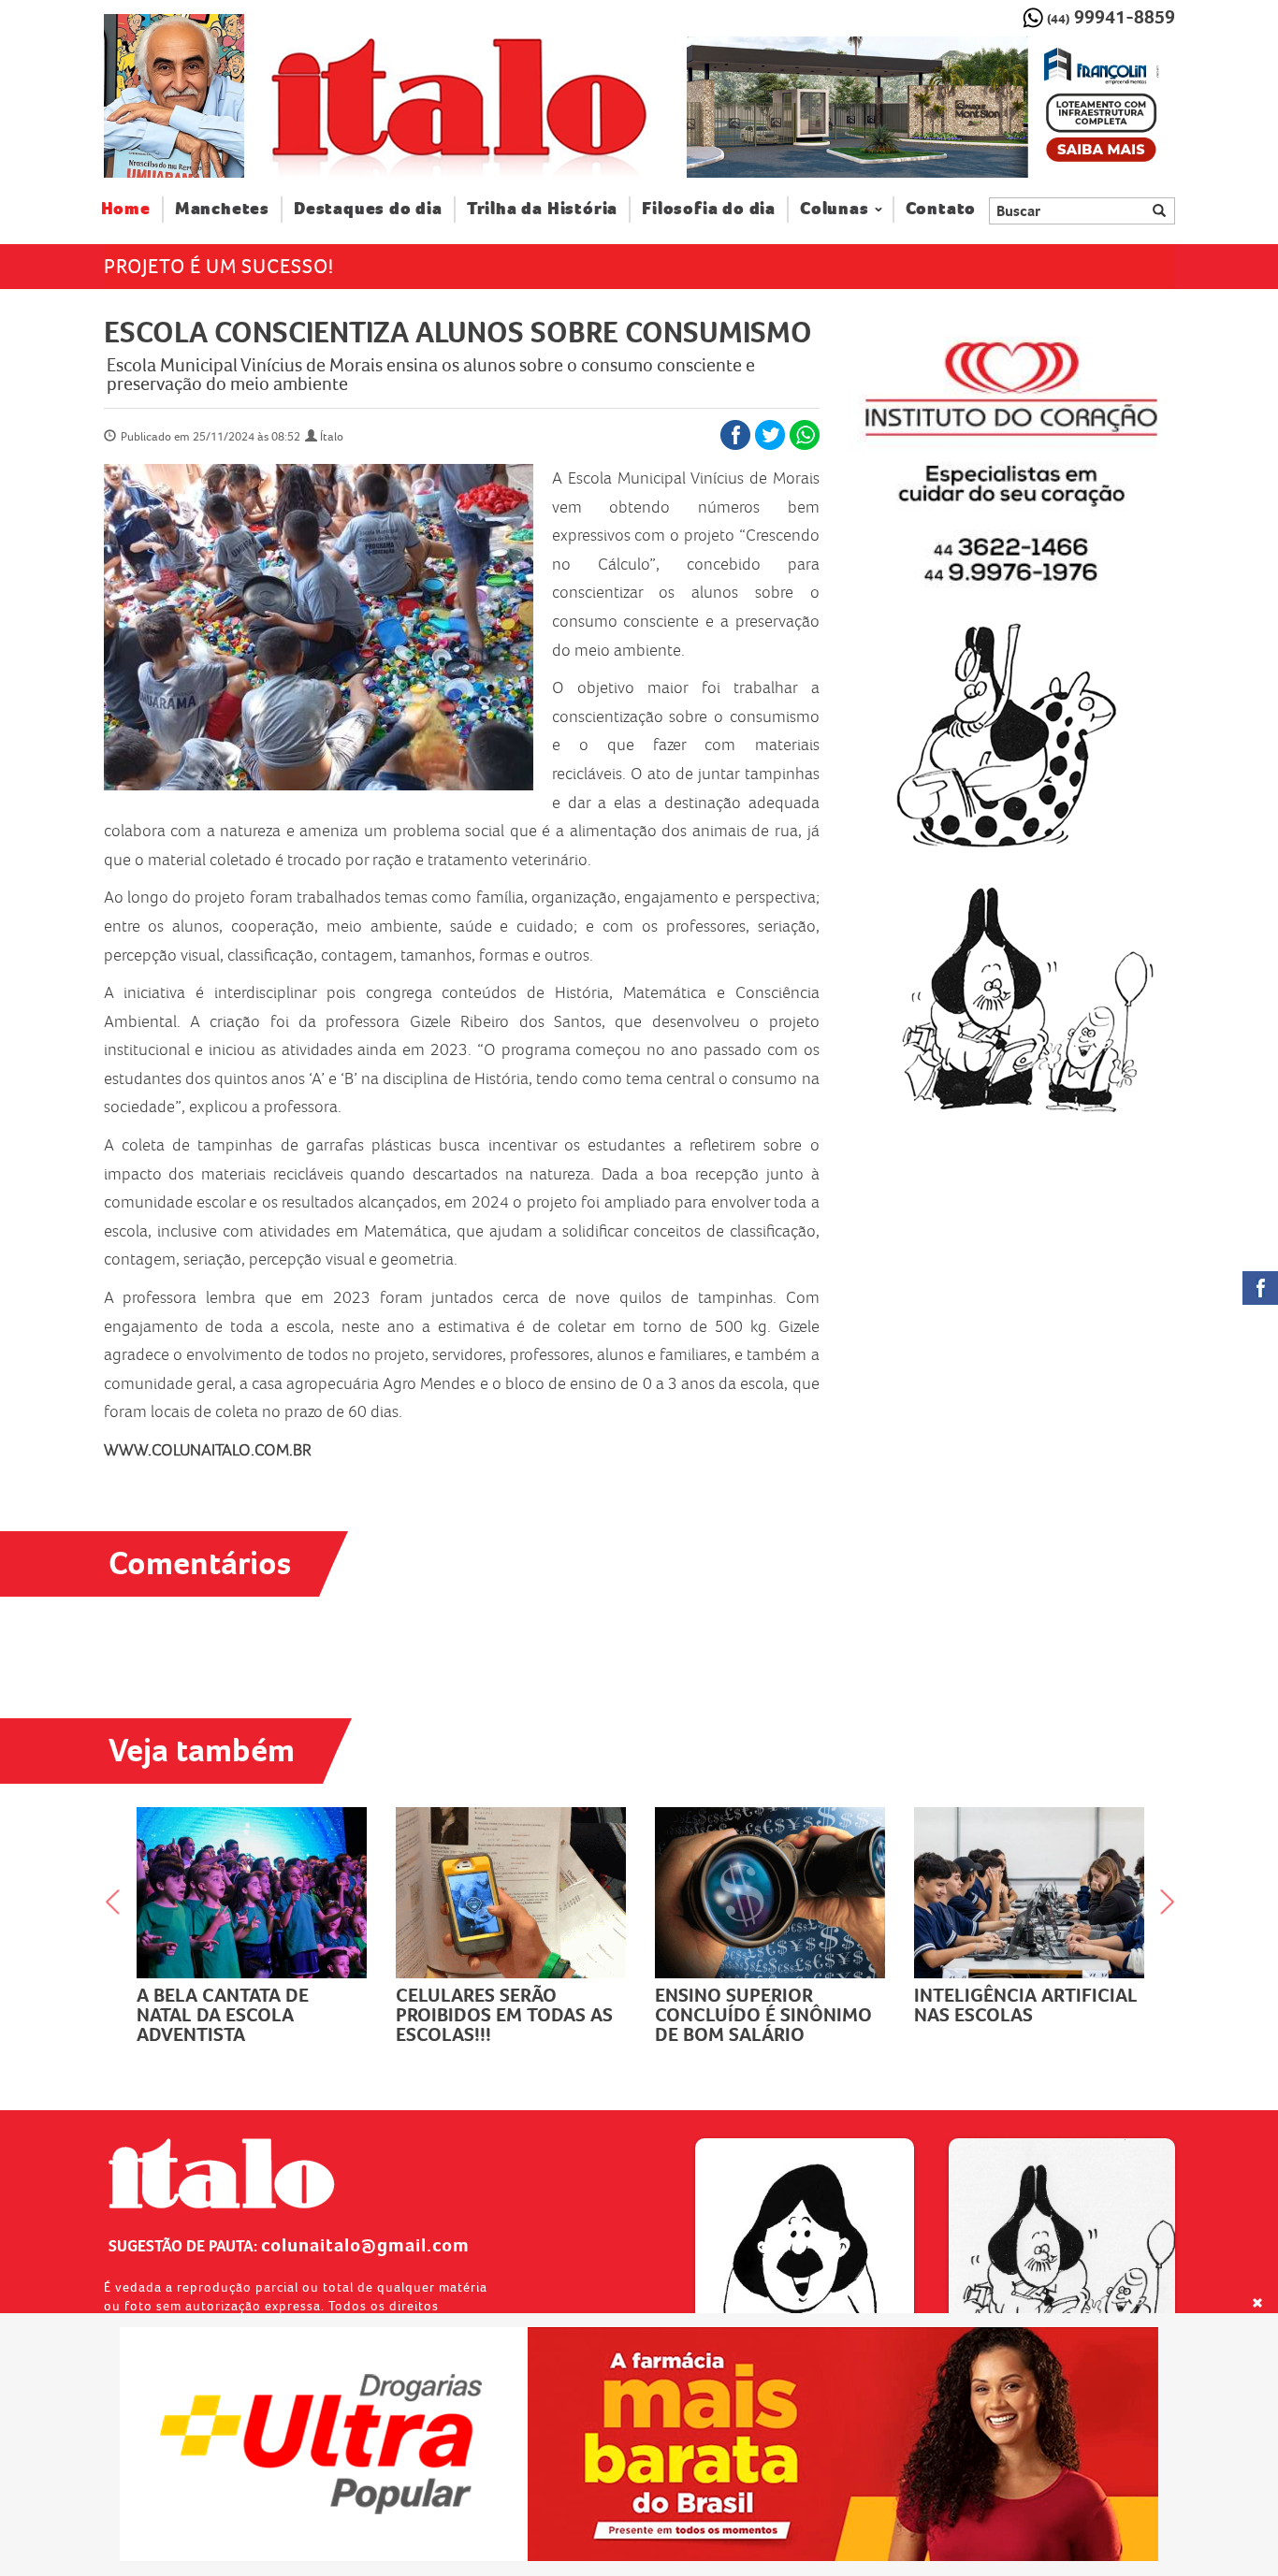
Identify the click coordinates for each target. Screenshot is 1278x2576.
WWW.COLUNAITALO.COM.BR (208, 1450)
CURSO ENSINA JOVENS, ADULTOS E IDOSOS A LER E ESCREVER (1094, 2015)
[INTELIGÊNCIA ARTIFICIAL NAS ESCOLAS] (841, 1893)
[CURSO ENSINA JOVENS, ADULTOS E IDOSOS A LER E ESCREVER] (1100, 1893)
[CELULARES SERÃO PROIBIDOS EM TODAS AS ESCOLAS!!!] (322, 1893)
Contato (941, 209)
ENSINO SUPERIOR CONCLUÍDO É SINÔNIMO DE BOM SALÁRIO (574, 2015)
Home (132, 209)
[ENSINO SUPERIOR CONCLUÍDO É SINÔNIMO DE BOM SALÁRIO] (581, 1893)
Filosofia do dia (709, 209)
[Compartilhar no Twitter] (770, 435)
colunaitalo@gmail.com (365, 2245)
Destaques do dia (368, 209)
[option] (930, 108)
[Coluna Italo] (174, 96)
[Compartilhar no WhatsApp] (805, 435)
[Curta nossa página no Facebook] (1260, 1288)
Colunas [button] (835, 209)
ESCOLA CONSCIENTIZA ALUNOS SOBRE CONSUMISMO (458, 332)
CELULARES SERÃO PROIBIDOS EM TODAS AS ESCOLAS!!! (315, 2015)
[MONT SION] (930, 108)
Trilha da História (542, 209)
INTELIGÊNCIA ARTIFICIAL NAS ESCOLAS (837, 2005)
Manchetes (222, 209)
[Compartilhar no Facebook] (735, 435)
